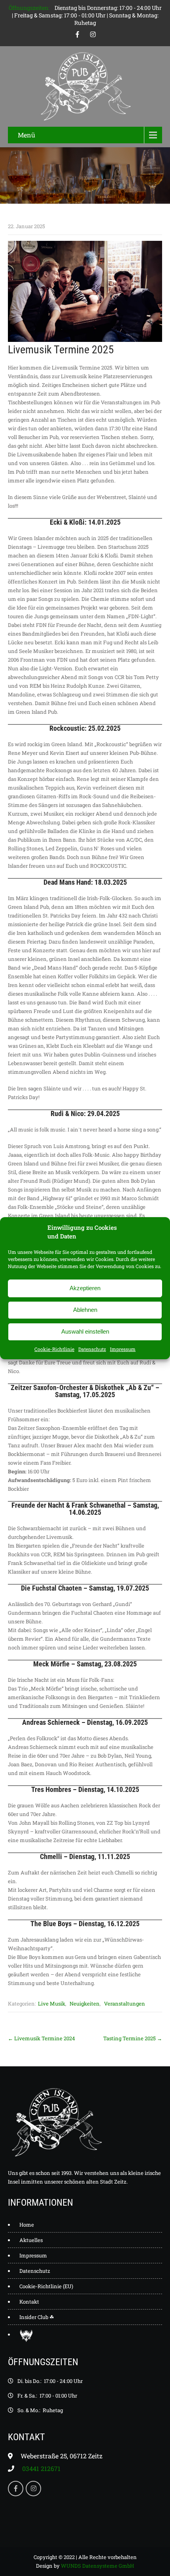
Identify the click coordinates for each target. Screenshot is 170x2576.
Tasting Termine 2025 (133, 2038)
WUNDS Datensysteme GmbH (97, 2566)
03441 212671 (41, 2468)
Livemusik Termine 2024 (42, 2038)
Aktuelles (31, 2240)
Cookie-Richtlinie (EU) (46, 2286)
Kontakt (29, 2302)
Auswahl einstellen (85, 1331)
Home (27, 2225)
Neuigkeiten (85, 2004)
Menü (26, 135)
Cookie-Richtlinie (54, 1349)
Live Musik (52, 2004)
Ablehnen (85, 1310)
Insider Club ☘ (37, 2317)
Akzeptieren (85, 1288)
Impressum (123, 1349)
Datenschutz (92, 1349)
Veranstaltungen (125, 2004)
